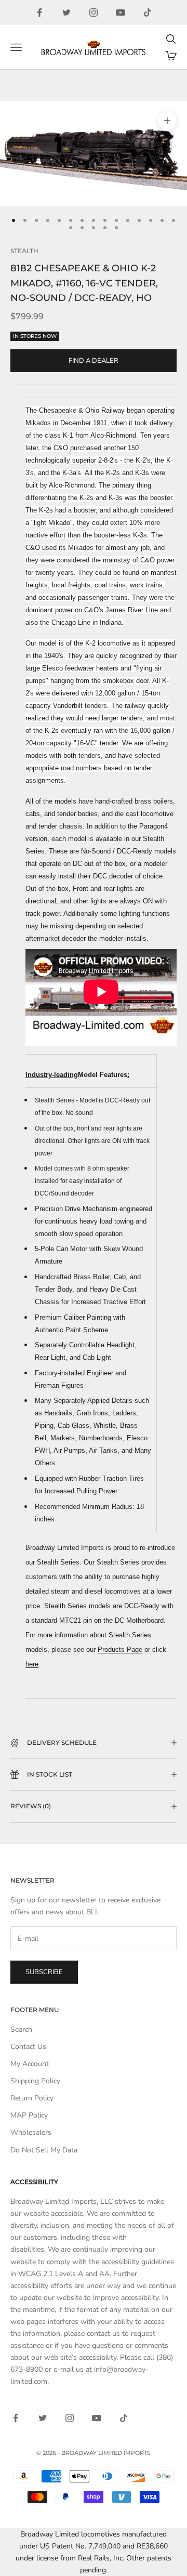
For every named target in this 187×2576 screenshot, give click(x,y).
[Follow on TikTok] (148, 12)
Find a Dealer (94, 361)
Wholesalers (31, 2132)
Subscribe (44, 1972)
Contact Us (28, 2047)
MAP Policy (29, 2115)
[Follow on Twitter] (66, 12)
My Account (30, 2064)
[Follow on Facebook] (39, 12)
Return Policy (32, 2098)
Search (21, 2029)
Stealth (24, 251)
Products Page (120, 1650)
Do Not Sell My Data (44, 2150)
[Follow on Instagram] (94, 12)
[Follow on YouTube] (121, 12)
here (32, 1664)
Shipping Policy (35, 2081)
